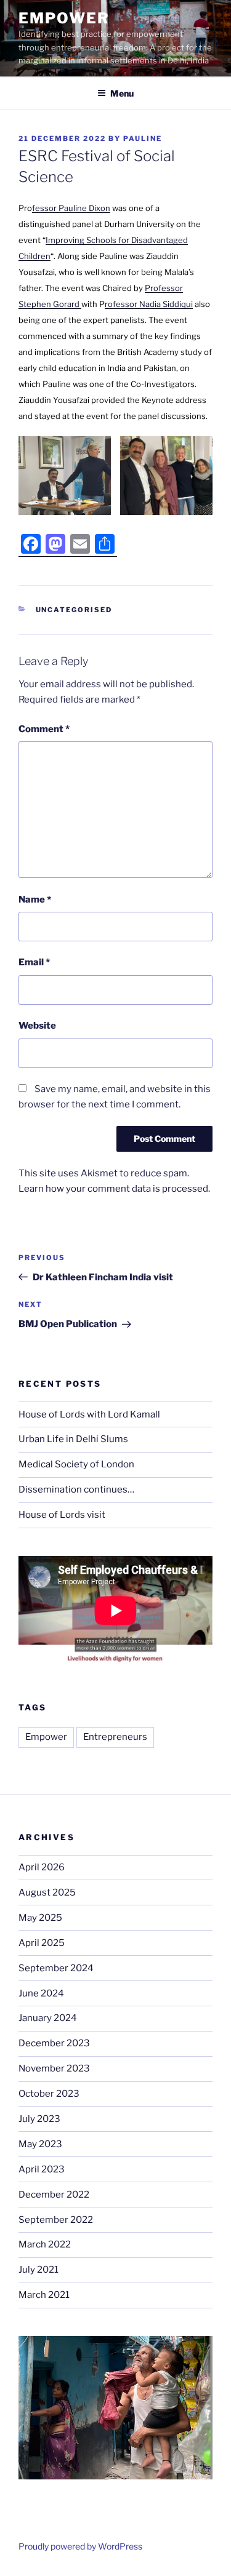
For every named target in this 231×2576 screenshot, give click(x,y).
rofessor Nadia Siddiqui (149, 304)
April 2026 (42, 1867)
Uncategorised (74, 610)
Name (35, 899)
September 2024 (56, 1968)
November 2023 (54, 2068)
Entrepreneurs (115, 1737)
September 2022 (56, 2220)
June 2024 (41, 1993)
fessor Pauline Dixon (71, 208)
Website (37, 1026)
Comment (44, 729)
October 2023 (49, 2094)
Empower (64, 18)
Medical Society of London (76, 1464)
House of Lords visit (62, 1515)
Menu (122, 93)
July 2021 (38, 2270)
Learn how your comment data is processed (113, 1189)
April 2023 (42, 2169)
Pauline (143, 138)
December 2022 (54, 2195)
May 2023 (40, 2144)
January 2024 (48, 2018)
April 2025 (42, 1943)
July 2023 (39, 2119)
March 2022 (45, 2244)
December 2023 (54, 2043)
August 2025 (47, 1892)
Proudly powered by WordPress (80, 2546)
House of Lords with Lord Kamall (89, 1414)
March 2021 (44, 2295)
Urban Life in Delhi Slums (73, 1439)
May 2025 (40, 1918)
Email (34, 962)
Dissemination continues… (76, 1489)
